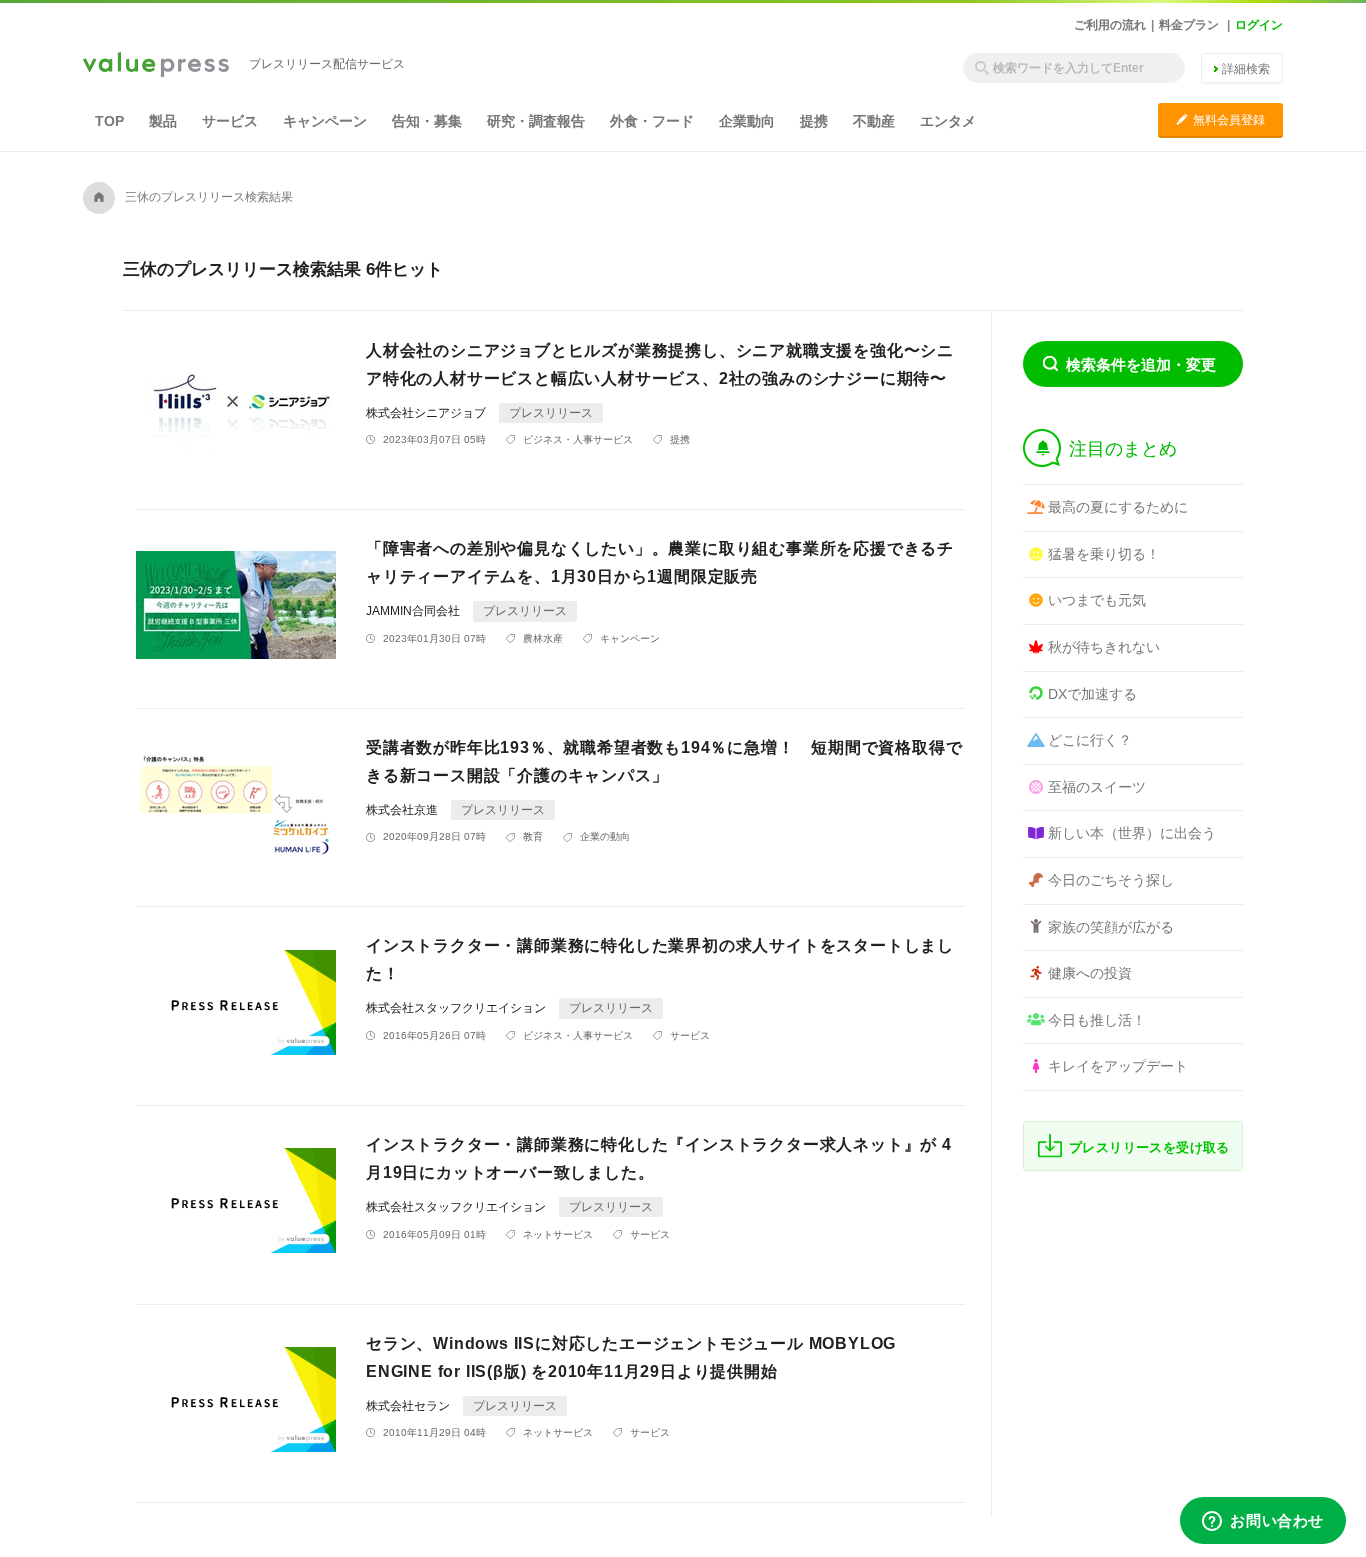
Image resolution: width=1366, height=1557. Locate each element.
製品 (163, 121)
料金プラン (1189, 25)
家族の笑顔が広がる (1111, 927)
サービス (230, 121)
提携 (814, 121)
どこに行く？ (1090, 740)
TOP (109, 121)
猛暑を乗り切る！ (1104, 554)
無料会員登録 (1220, 119)
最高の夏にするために (1118, 507)
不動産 (874, 121)
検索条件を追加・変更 (1141, 364)
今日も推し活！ (1097, 1020)
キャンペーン (325, 121)
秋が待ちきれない (1104, 647)
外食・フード (652, 121)
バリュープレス (156, 66)
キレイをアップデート (1118, 1066)
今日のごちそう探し (1111, 880)
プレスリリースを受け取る (1149, 1147)
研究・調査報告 (536, 121)
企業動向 (747, 121)
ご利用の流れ (1110, 25)
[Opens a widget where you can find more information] (1263, 1522)
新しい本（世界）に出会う (1132, 833)
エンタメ (948, 121)
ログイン (1259, 25)
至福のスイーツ (1097, 787)
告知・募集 (427, 121)
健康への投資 (1090, 973)
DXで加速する (1092, 694)
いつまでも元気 (1097, 600)
